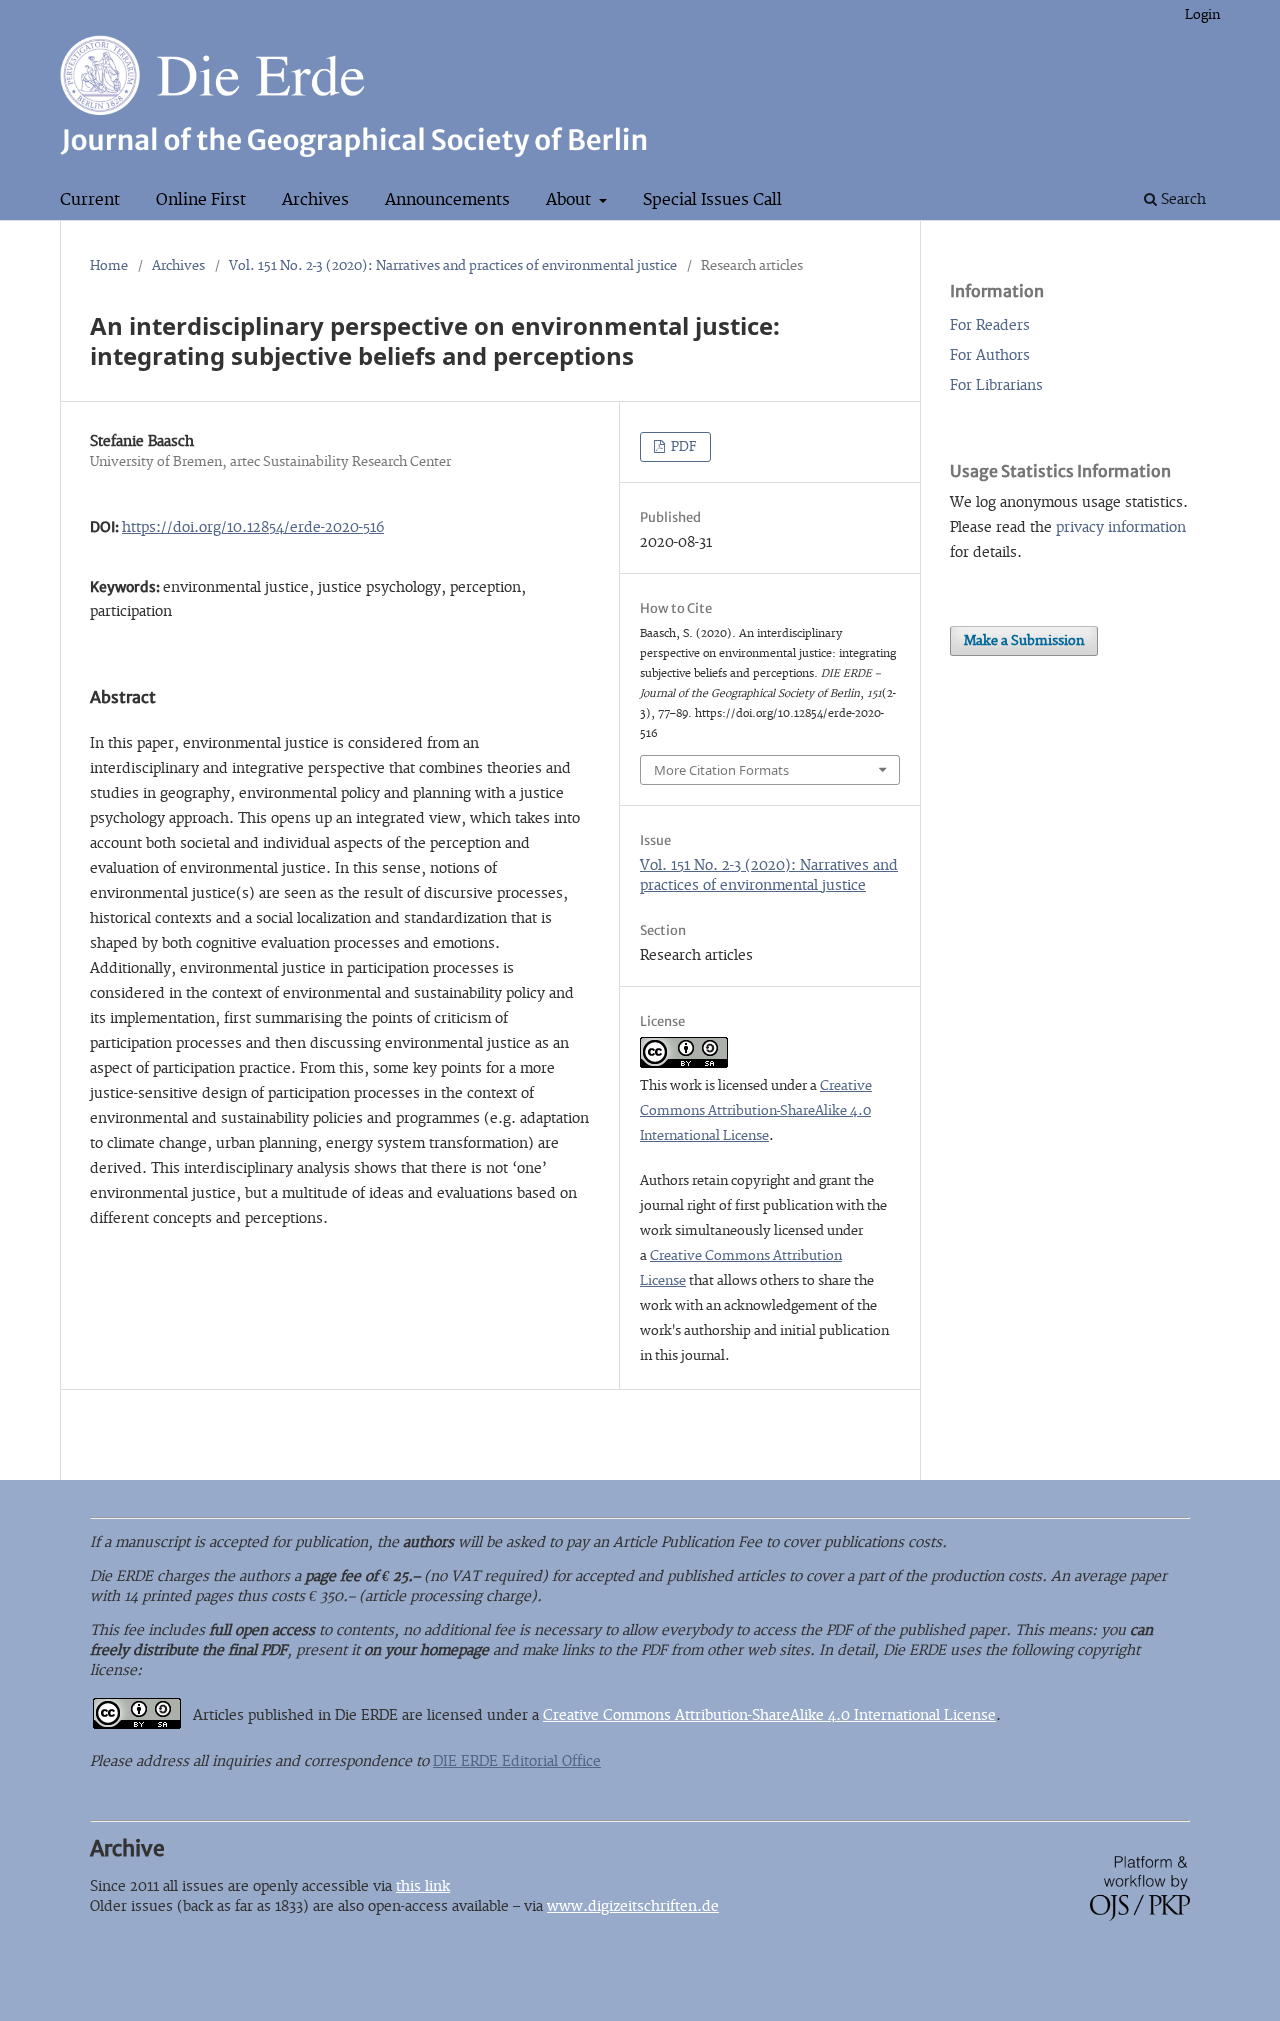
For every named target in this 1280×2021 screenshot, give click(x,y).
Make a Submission (1024, 641)
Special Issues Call (712, 200)
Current (90, 200)
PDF (682, 447)
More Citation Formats (721, 770)
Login (1202, 15)
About (570, 200)
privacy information (1121, 527)
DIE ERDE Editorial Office (517, 1761)
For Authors (990, 355)
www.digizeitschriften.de (633, 1906)
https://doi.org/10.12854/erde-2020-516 (253, 527)
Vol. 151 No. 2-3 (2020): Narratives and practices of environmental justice (453, 266)
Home (109, 266)
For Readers (990, 325)
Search (1181, 199)
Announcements (447, 200)
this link (423, 1886)
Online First (201, 200)
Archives (315, 200)
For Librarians (996, 385)
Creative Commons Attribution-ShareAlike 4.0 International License (756, 1111)
